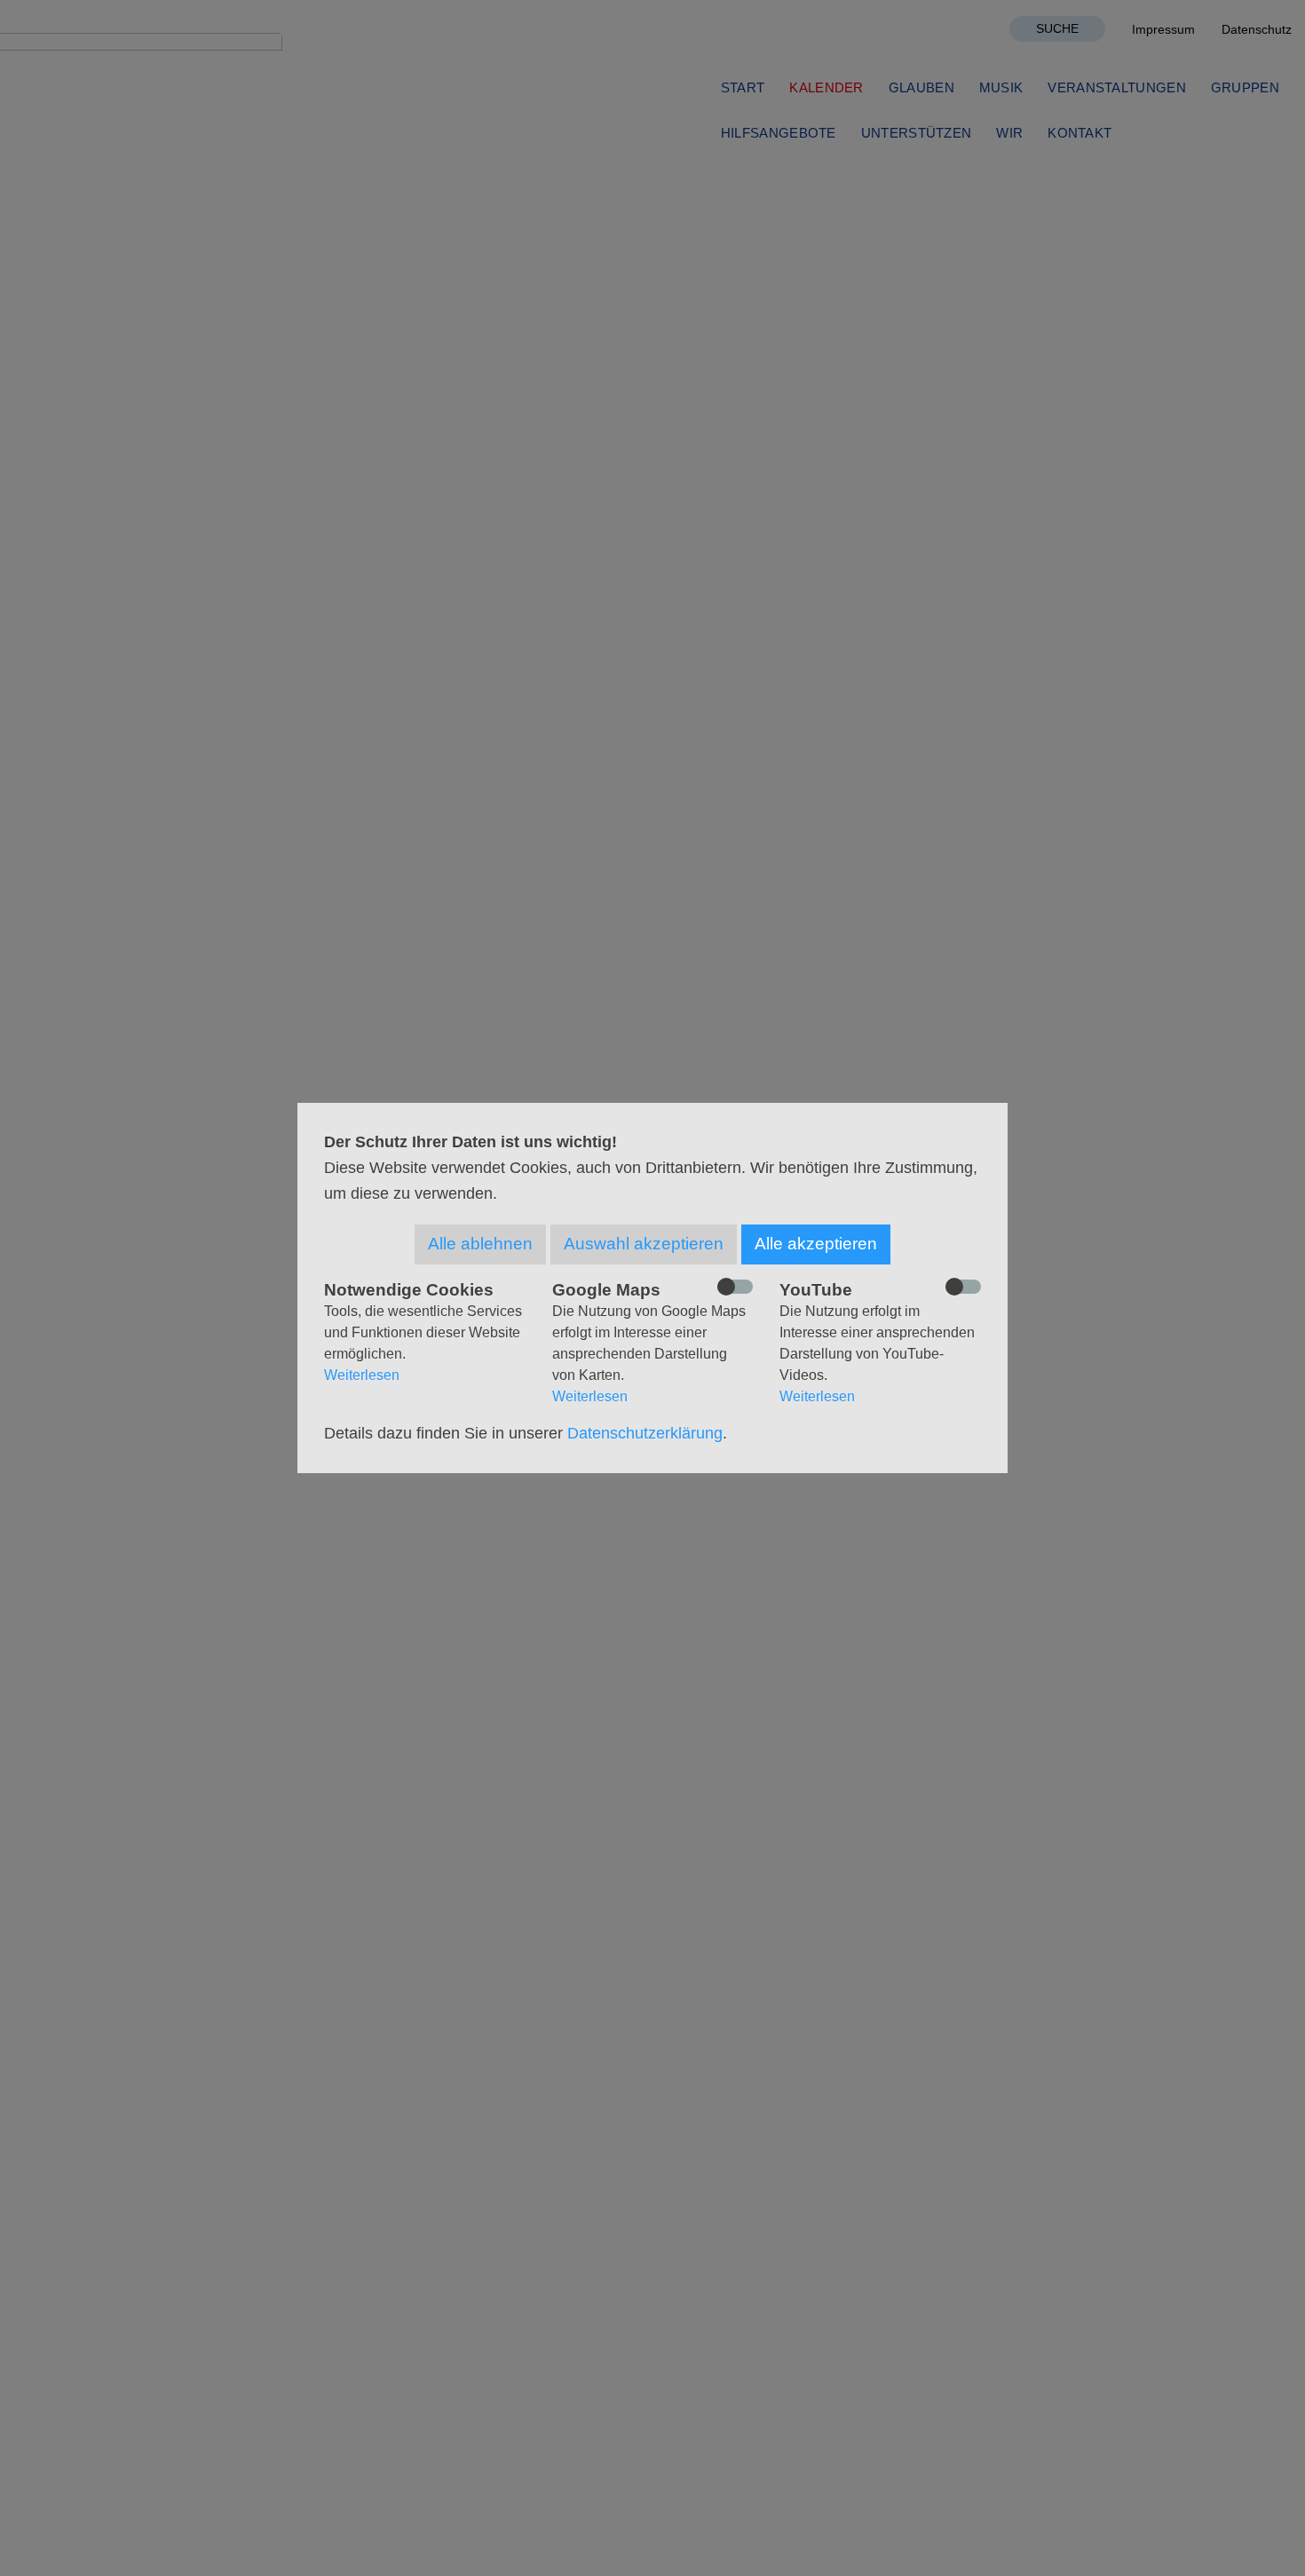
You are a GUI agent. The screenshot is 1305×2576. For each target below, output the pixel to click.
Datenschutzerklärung (645, 1433)
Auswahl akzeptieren (644, 1244)
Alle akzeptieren (816, 1244)
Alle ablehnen (480, 1244)
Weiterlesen (362, 1375)
